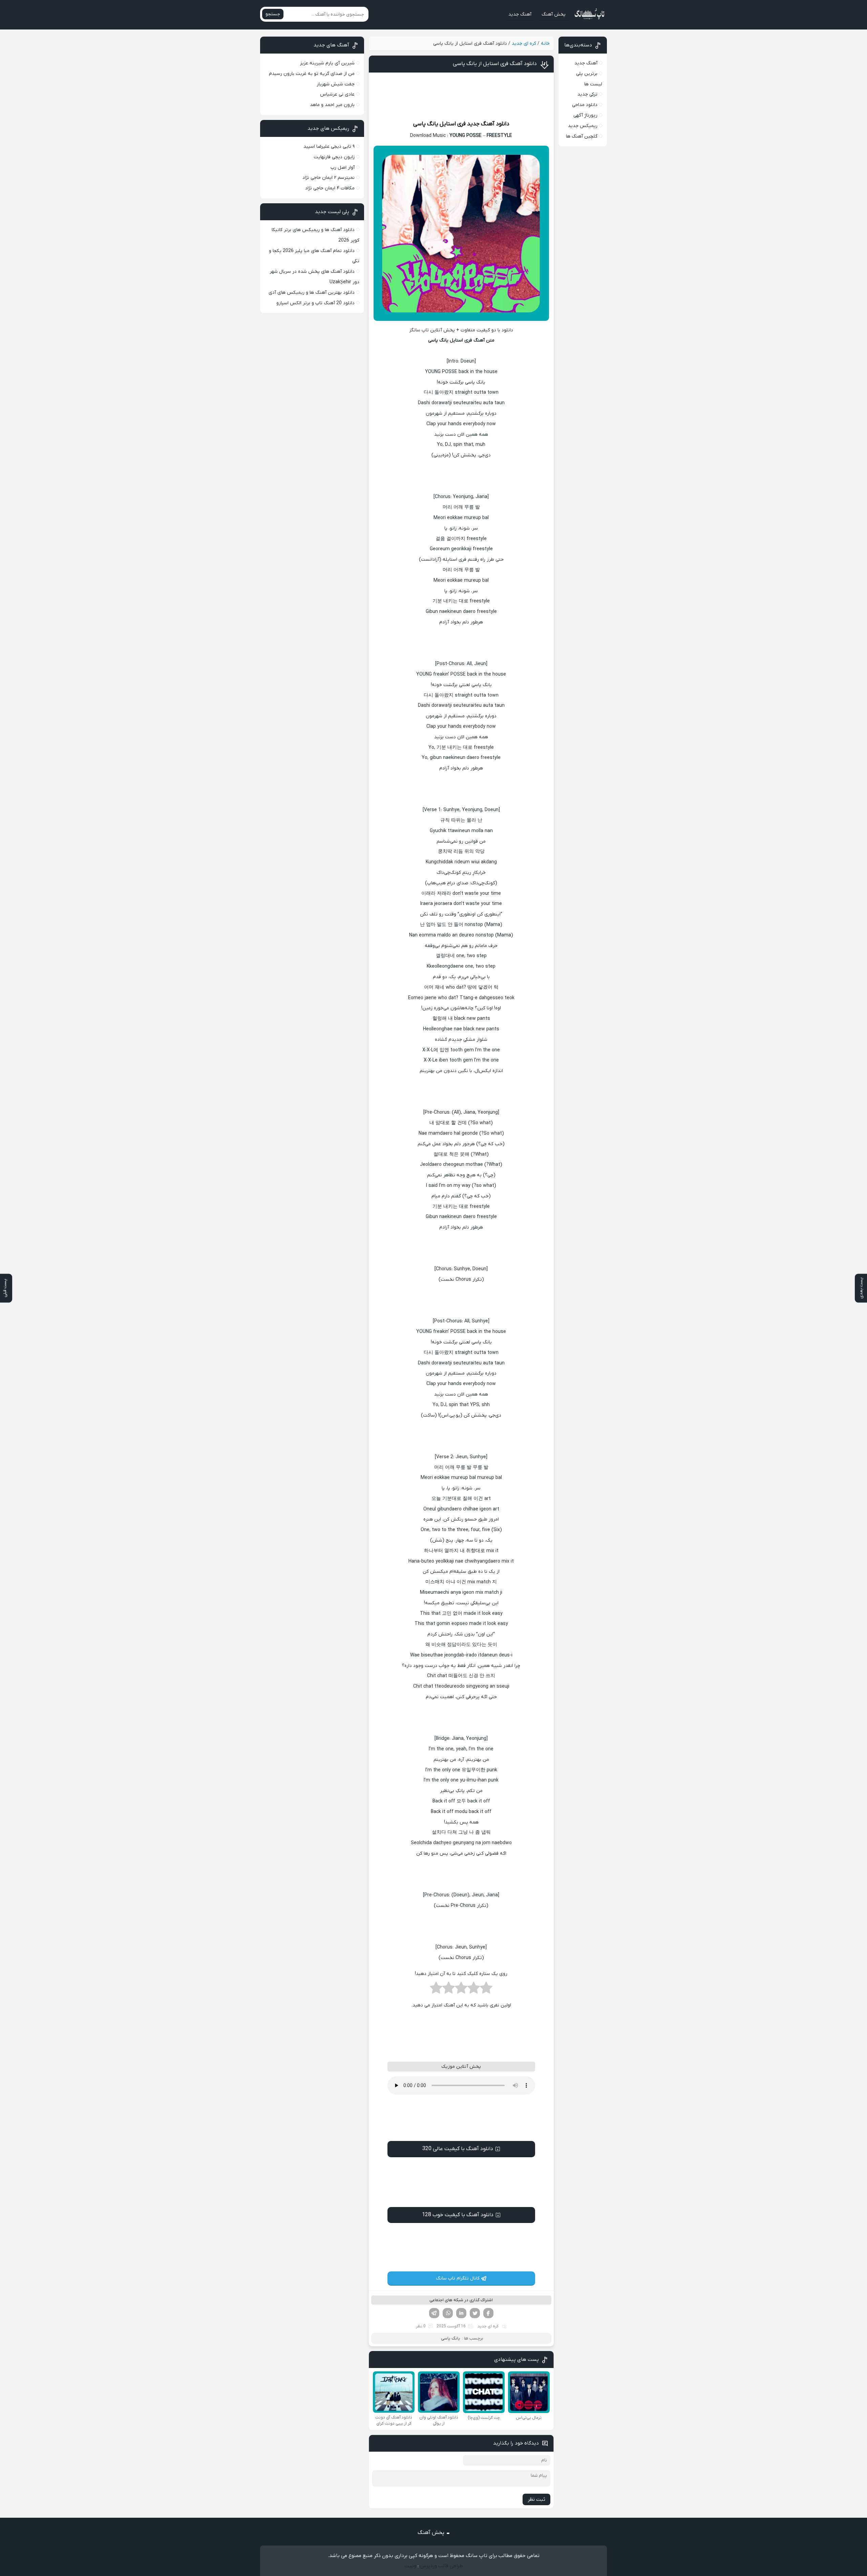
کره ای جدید (524, 44)
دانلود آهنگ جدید (488, 124)
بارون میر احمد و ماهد (332, 105)
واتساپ (448, 2313)
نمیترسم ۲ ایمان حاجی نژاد (329, 178)
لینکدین (461, 2313)
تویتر (475, 2313)
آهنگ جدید (520, 14)
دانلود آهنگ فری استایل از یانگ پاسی (495, 64)
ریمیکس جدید (583, 126)
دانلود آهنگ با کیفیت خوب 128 (458, 2215)
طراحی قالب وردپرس (441, 2566)
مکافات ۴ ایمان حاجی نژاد (330, 188)
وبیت (410, 2566)
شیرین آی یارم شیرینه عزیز (327, 63)
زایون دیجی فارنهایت (334, 157)
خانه (545, 44)
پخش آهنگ (554, 14)
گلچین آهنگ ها (582, 136)
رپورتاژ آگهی (585, 115)
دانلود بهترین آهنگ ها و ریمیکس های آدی (312, 293)
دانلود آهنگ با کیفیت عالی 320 (458, 2149)
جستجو (273, 14)
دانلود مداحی (585, 105)
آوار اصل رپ (343, 168)
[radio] (486, 1990)
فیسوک (488, 2313)
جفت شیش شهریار (336, 84)
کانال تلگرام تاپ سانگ (458, 2278)
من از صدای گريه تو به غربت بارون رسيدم (312, 74)
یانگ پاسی (426, 124)
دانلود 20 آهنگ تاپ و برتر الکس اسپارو (315, 303)
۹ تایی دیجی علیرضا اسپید (329, 147)
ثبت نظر (536, 2499)
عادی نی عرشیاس (337, 94)
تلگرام (434, 2313)
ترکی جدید (587, 94)
